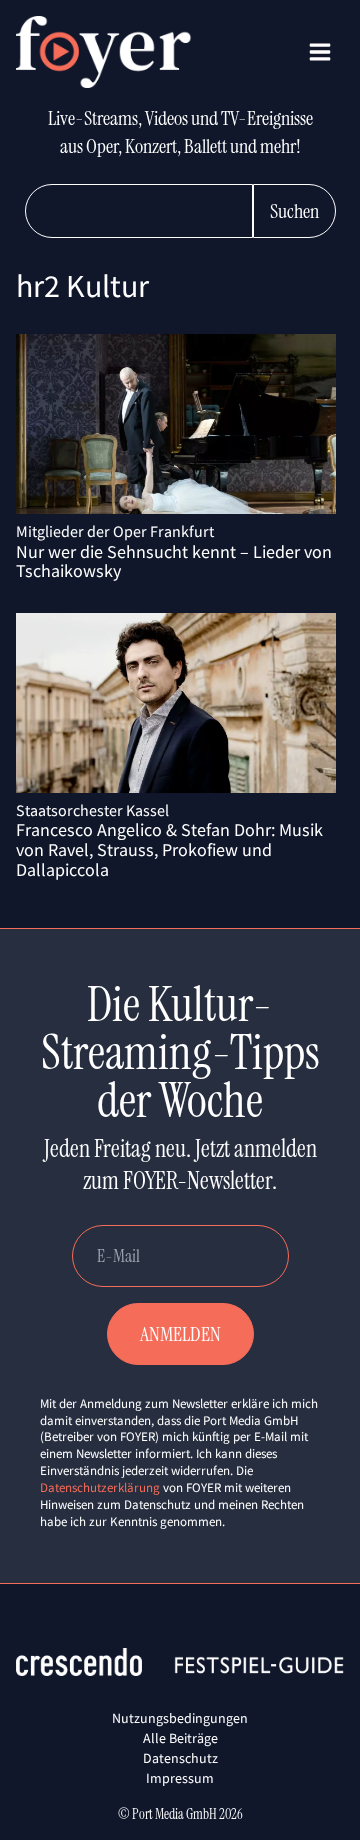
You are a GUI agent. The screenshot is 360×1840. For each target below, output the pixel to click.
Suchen (294, 211)
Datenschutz (180, 1758)
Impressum (180, 1778)
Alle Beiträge (180, 1738)
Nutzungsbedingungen (180, 1718)
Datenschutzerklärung (100, 1487)
